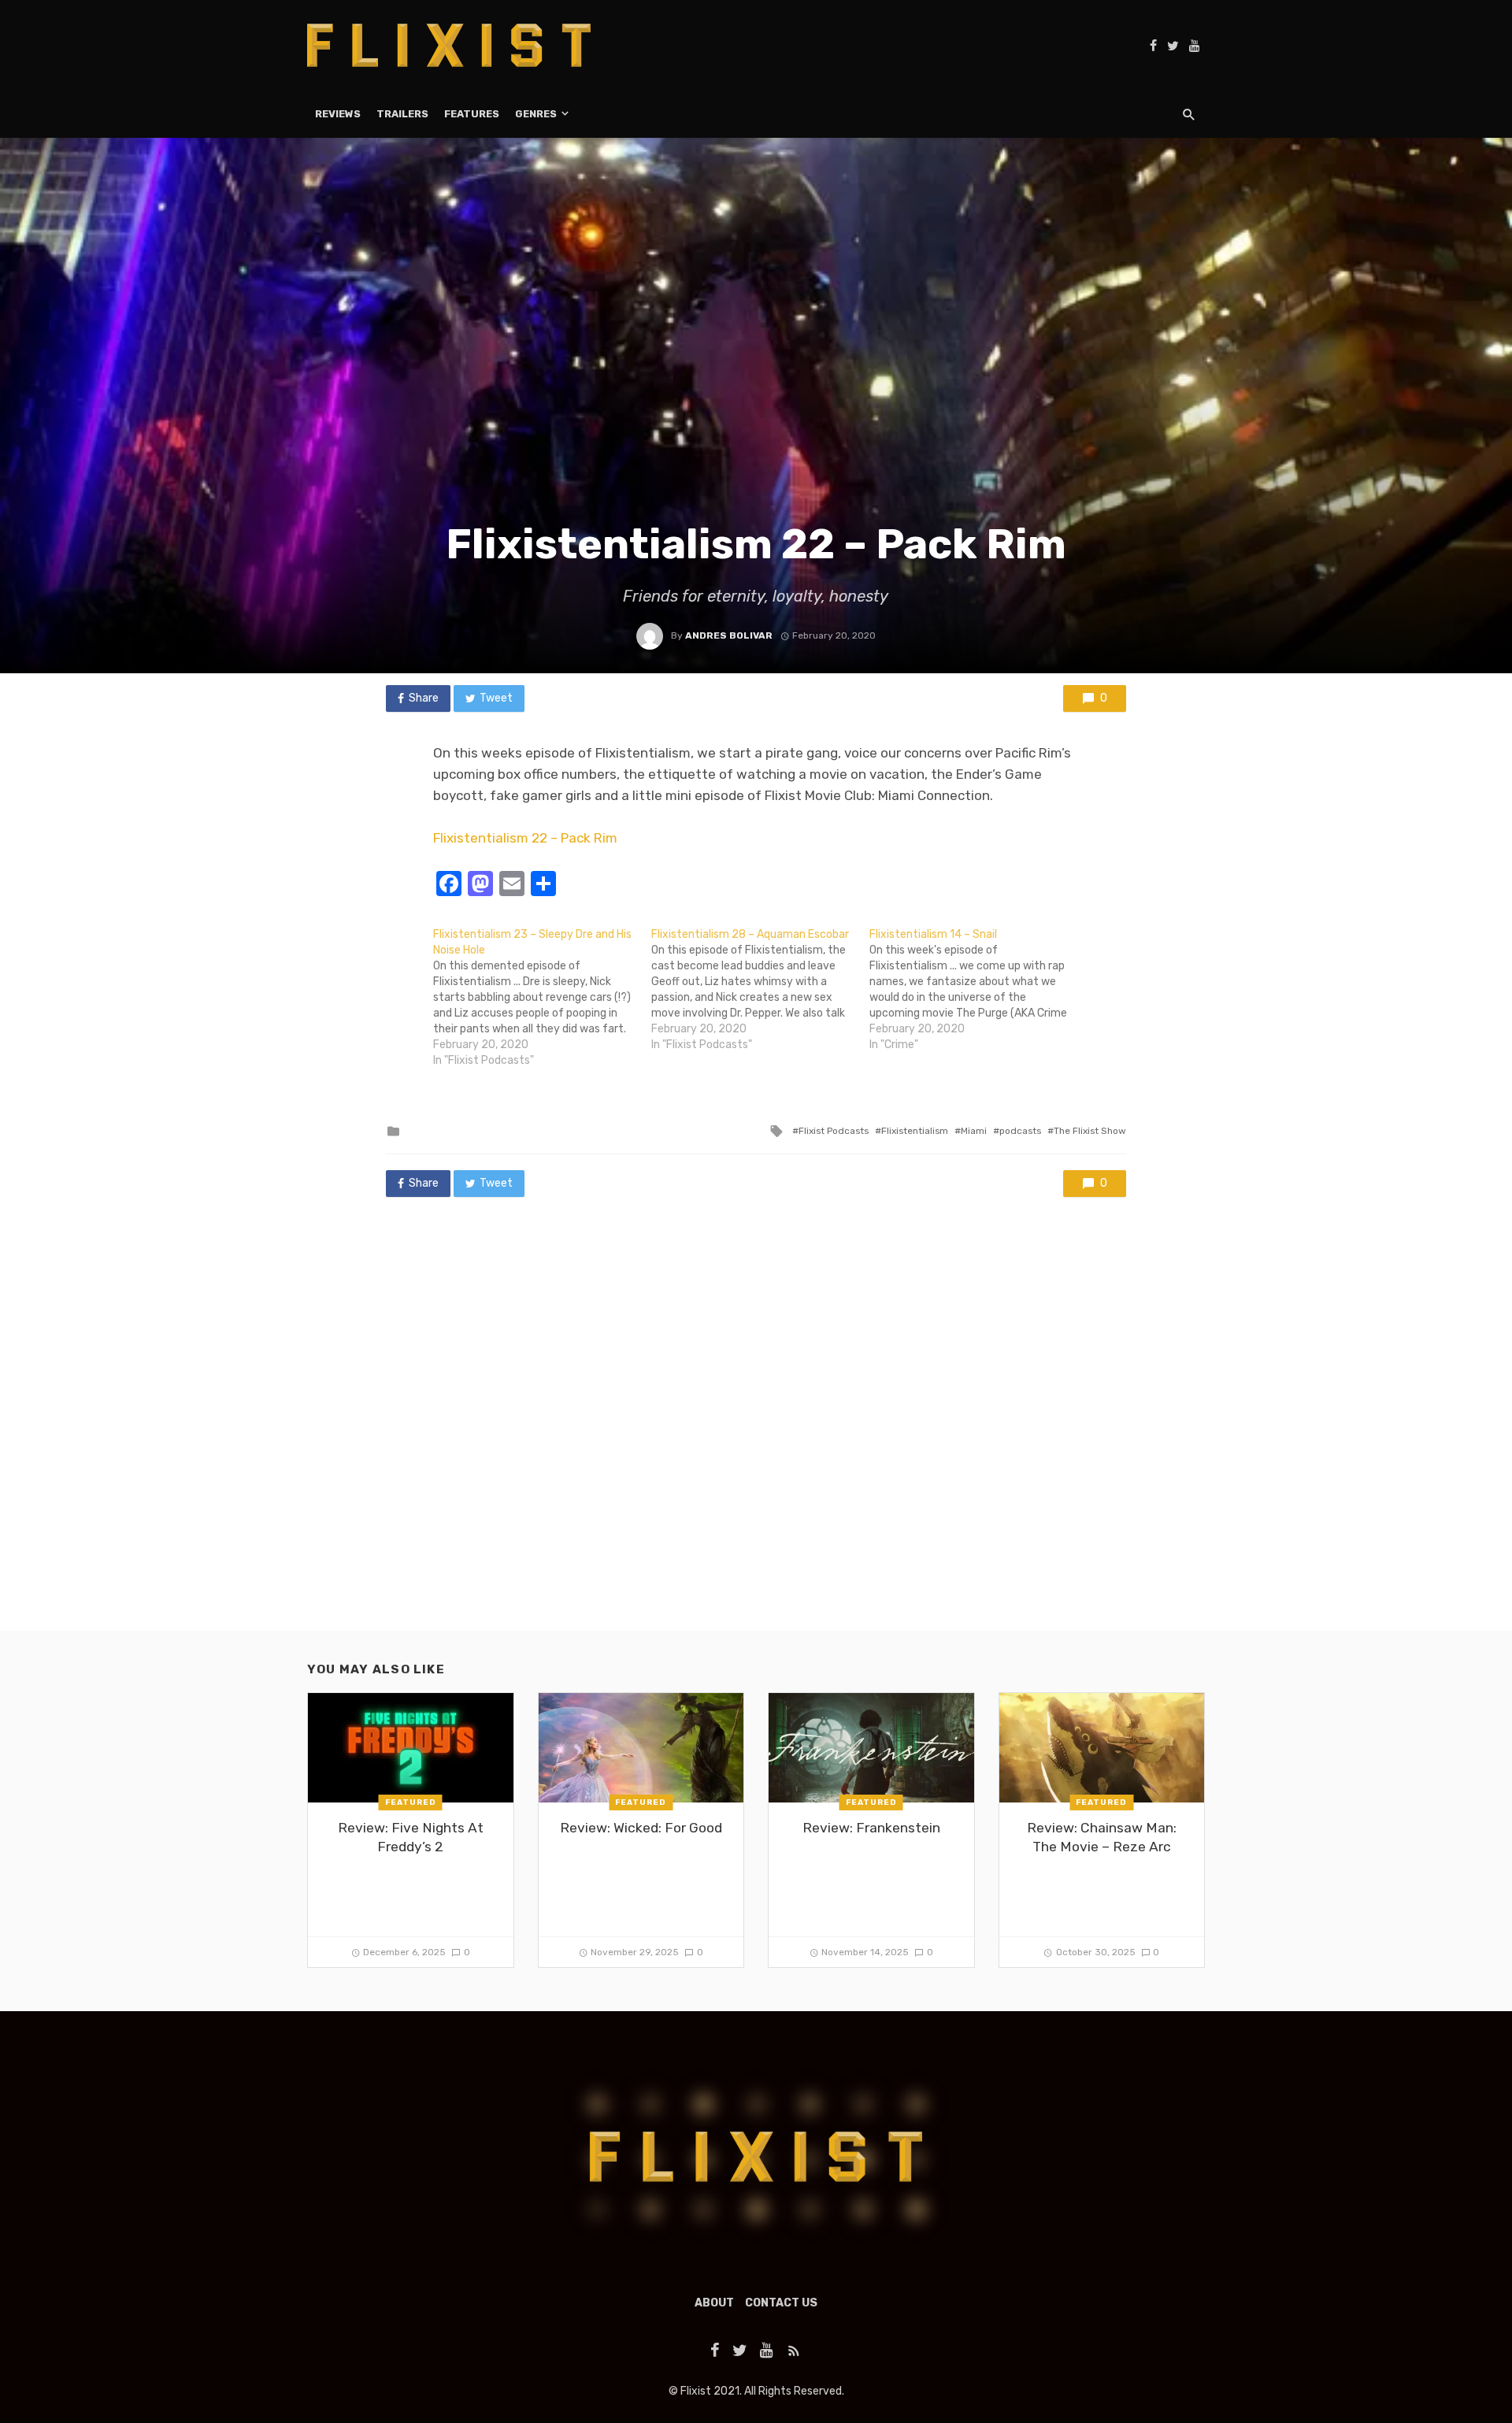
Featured (411, 1802)
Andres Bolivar (729, 635)
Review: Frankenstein (871, 1828)
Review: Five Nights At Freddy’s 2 (411, 1838)
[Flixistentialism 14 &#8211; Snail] (978, 990)
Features (472, 114)
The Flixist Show (1090, 1131)
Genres (536, 114)
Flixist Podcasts (834, 1131)
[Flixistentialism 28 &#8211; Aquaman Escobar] (760, 990)
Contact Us (781, 2303)
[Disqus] (756, 1429)
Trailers (402, 114)
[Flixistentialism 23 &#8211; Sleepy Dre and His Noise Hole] (542, 998)
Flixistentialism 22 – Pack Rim (525, 838)
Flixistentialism (915, 1131)
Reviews (338, 114)
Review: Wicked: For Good (641, 1828)
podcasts (1020, 1131)
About (714, 2303)
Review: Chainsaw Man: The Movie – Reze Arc (1102, 1838)
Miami (974, 1131)
